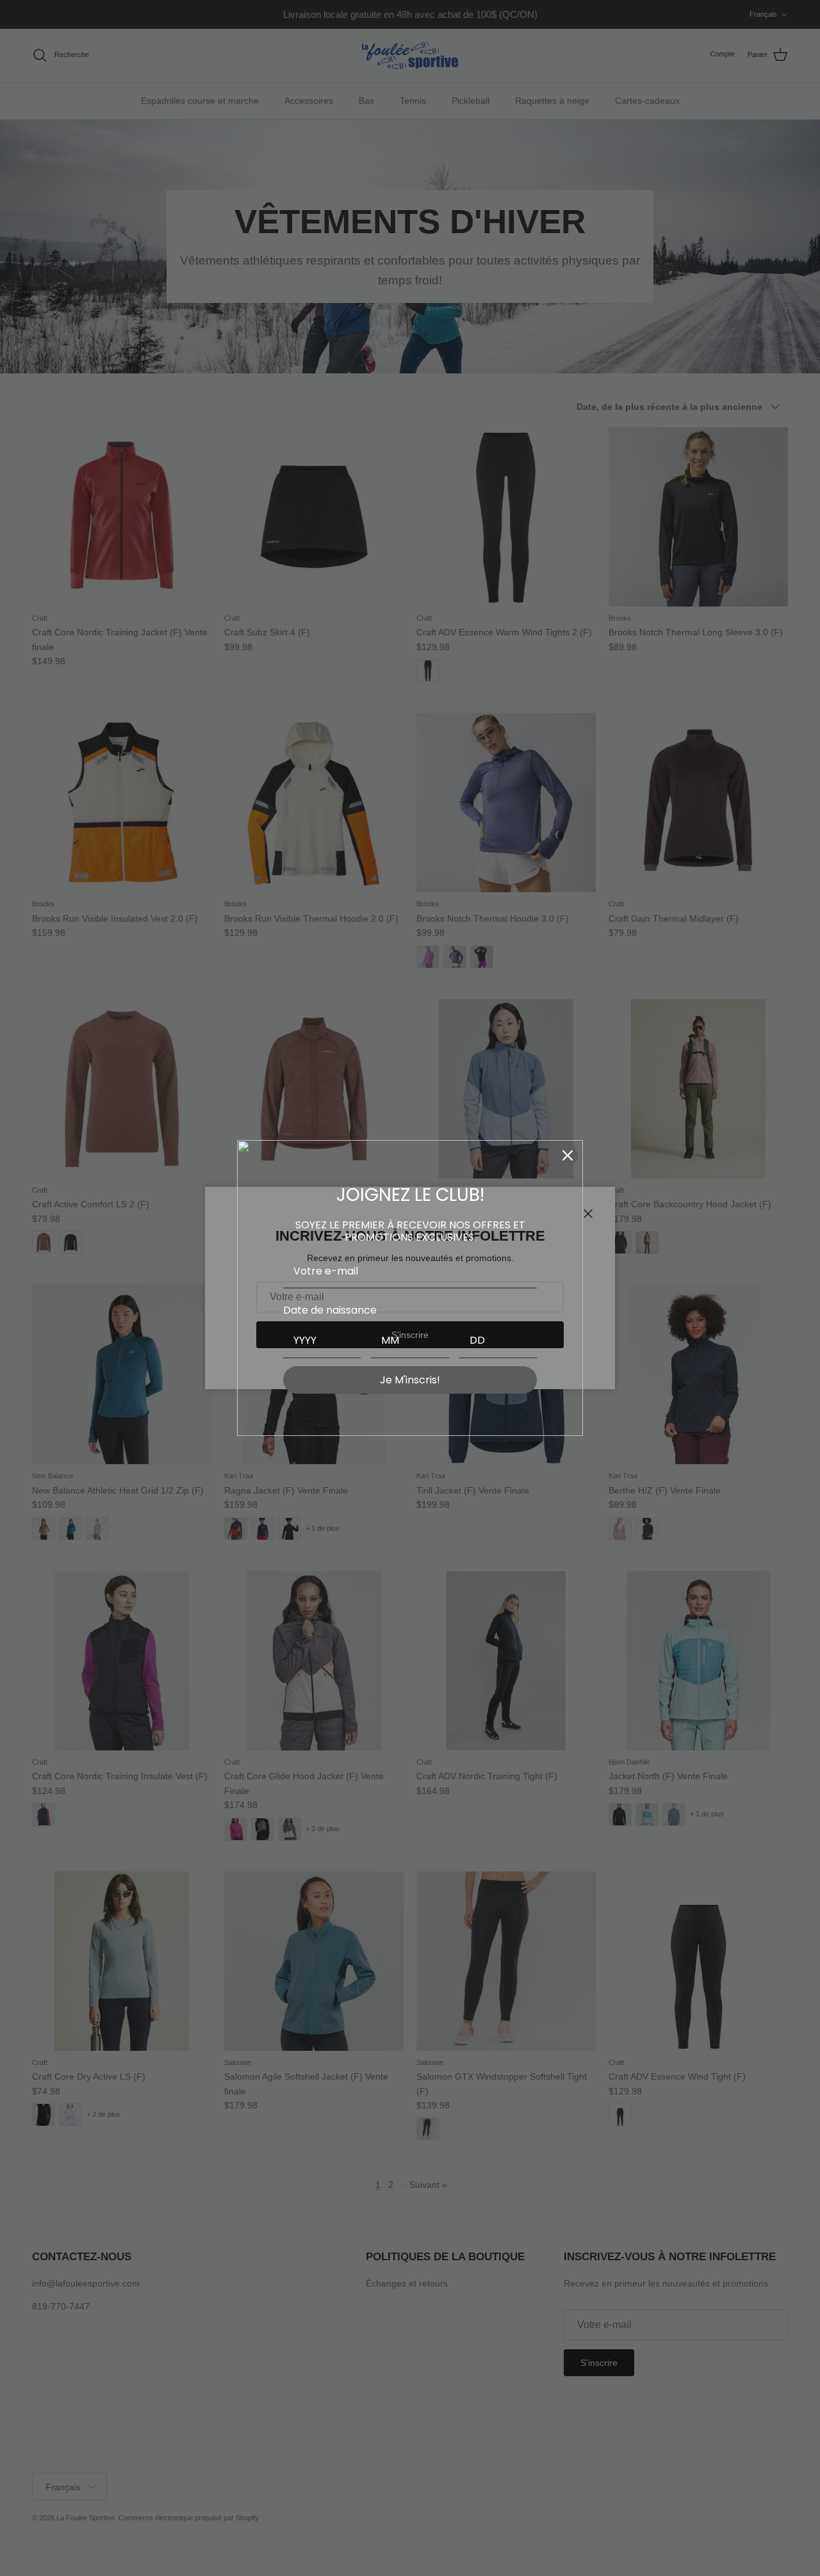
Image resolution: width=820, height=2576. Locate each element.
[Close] (568, 1155)
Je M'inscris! (410, 1380)
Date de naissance (330, 1310)
